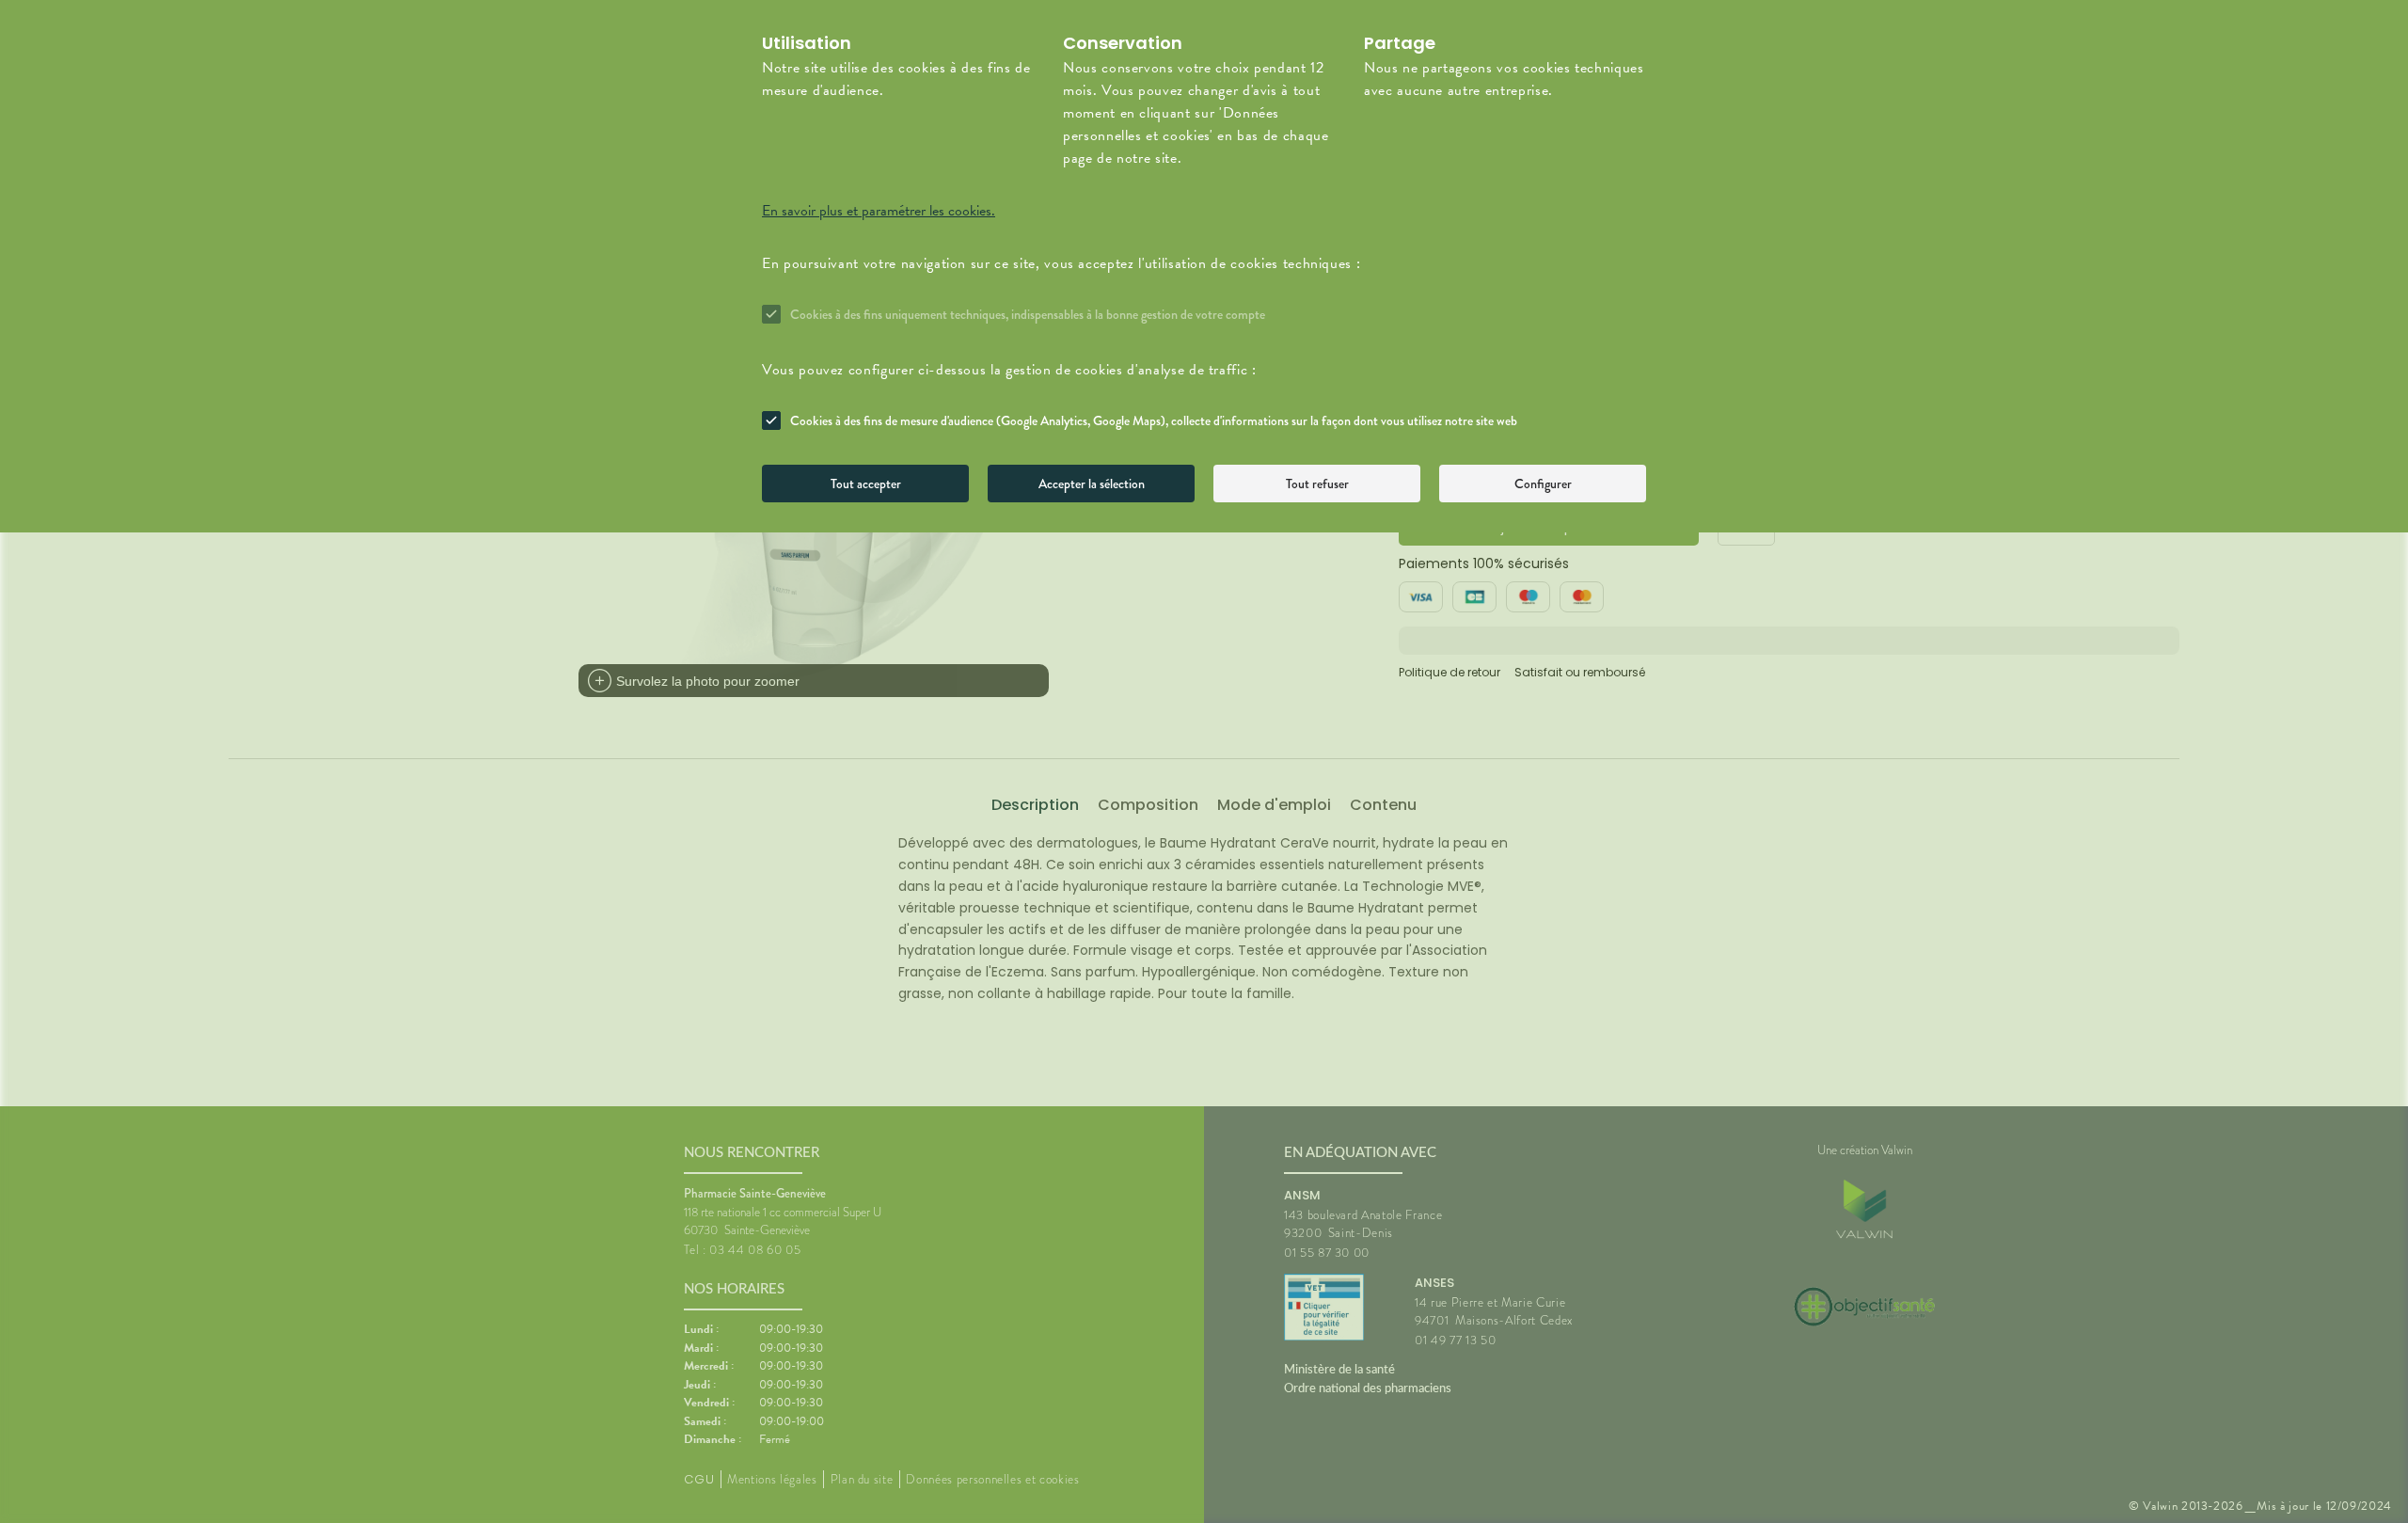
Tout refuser (1317, 484)
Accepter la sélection (1092, 484)
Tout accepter (866, 484)
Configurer (1543, 484)
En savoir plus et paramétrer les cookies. (879, 211)
